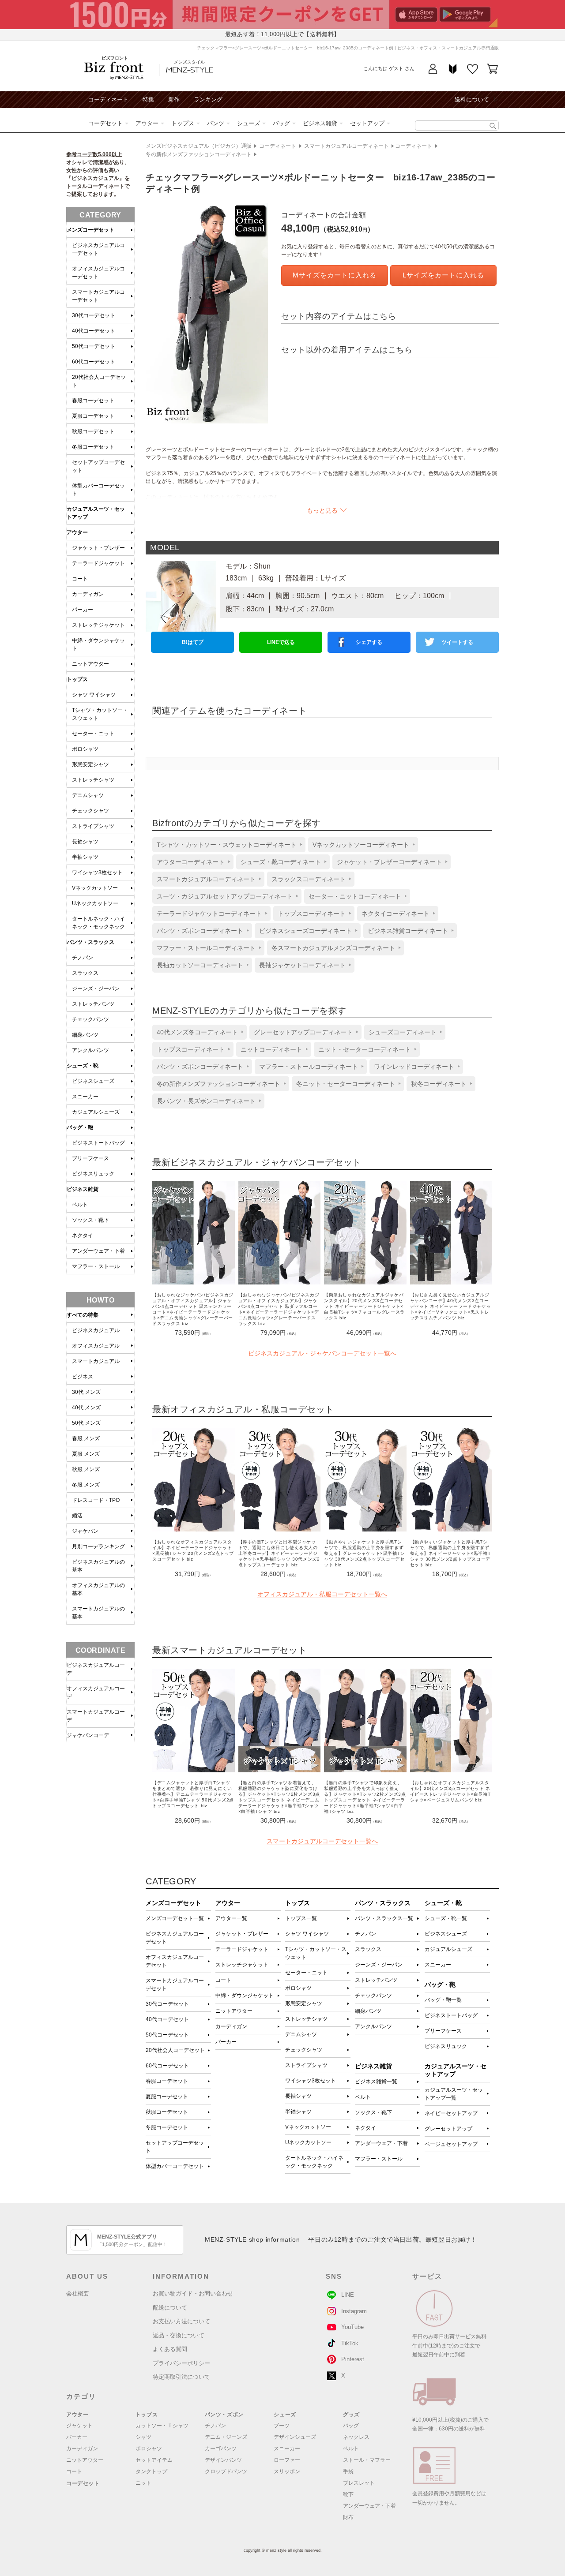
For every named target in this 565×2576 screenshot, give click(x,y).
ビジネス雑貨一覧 (376, 2082)
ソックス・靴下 (373, 2112)
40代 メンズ (86, 1408)
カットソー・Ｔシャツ (162, 2426)
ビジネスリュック (446, 2046)
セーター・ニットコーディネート (355, 896)
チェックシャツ (304, 2050)
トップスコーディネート (312, 914)
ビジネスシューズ (446, 1934)
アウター (147, 123)
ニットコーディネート (271, 1049)
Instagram (354, 2311)
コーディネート (108, 99)
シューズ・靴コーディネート (281, 862)
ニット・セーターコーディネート (365, 1049)
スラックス (368, 1949)
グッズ (351, 2415)
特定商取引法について (181, 2377)
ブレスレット (359, 2483)
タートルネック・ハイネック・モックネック (314, 2162)
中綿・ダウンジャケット (245, 1996)
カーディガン (231, 2026)
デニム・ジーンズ (226, 2437)
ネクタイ (365, 2128)
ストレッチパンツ (376, 1980)
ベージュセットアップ (451, 2144)
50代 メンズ (86, 1423)
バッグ (281, 123)
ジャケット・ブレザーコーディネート (389, 862)
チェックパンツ (373, 1996)
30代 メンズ (86, 1392)
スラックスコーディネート (309, 879)
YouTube (352, 2327)
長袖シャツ (298, 2096)
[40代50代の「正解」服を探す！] (493, 126)
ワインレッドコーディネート (414, 1067)
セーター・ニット (306, 1973)
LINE (348, 2295)
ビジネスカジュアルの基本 (98, 1566)
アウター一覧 (231, 1918)
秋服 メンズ (86, 1469)
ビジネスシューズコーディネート (305, 931)
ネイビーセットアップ (451, 2113)
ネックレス (356, 2437)
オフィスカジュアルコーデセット (175, 1961)
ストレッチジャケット (242, 1965)
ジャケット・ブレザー (242, 1934)
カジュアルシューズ (448, 1949)
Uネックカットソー (308, 2142)
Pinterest (353, 2359)
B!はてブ (193, 642)
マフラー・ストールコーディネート (206, 948)
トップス (183, 123)
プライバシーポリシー (181, 2363)
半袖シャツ (298, 2112)
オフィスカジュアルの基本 (98, 1589)
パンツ (216, 123)
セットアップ (367, 123)
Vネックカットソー (308, 2127)
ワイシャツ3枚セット (311, 2081)
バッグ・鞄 (80, 1127)
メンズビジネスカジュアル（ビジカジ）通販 (199, 146)
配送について (170, 2308)
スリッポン (287, 2471)
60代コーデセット (167, 2066)
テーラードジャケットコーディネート (209, 914)
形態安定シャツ (304, 2003)
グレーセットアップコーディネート (303, 1032)
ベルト (363, 2097)
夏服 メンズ (86, 1454)
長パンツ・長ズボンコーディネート (206, 1101)
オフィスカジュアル (96, 1346)
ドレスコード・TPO (96, 1500)
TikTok (350, 2343)
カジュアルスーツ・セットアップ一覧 (454, 2094)
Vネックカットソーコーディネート (361, 845)
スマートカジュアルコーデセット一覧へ (322, 1841)
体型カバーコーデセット (175, 2166)
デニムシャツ (301, 2034)
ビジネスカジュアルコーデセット (175, 1938)
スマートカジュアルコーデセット (175, 1984)
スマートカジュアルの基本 (98, 1613)
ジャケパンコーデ (88, 1735)
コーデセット (105, 123)
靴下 (348, 2494)
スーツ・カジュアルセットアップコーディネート (225, 896)
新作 (174, 99)
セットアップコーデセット (175, 2147)
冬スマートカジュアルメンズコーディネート (333, 948)
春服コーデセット (167, 2081)
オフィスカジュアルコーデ (96, 1692)
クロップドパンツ (226, 2471)
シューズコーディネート (403, 1032)
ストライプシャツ (306, 2065)
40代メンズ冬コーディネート (197, 1032)
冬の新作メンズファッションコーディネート (199, 154)
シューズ (249, 123)
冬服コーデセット (167, 2127)
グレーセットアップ (448, 2129)
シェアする (369, 642)
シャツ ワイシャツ (307, 1934)
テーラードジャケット (242, 1949)
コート (223, 1980)
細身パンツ (368, 2011)
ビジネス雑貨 (320, 123)
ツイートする (457, 642)
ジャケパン (85, 1531)
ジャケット (79, 2426)
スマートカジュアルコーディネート (347, 146)
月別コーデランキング (98, 1546)
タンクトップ (151, 2471)
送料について (472, 99)
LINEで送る (281, 642)
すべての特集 (83, 1315)
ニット (143, 2483)
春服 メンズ (86, 1438)
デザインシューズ (295, 2437)
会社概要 (78, 2293)
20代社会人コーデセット (175, 2050)
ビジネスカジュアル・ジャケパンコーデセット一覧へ (322, 1353)
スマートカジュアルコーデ (96, 1716)
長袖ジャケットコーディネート (302, 965)
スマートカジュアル (96, 1361)
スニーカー (438, 1965)
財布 (348, 2517)
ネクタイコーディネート (395, 914)
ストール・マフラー (367, 2460)
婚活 (77, 1516)
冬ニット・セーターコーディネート (346, 1084)
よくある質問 (170, 2349)
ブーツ (282, 2426)
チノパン (365, 1934)
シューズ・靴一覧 (446, 1918)
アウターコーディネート (191, 862)
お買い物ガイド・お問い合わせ (193, 2293)
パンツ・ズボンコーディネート (200, 931)
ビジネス (83, 1377)
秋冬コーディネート (439, 1084)
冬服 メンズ (86, 1485)
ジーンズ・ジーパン (379, 1965)
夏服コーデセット (167, 2097)
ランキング (208, 99)
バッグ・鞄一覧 (443, 2000)
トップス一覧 (301, 1918)
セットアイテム (154, 2460)
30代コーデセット (167, 2004)
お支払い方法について (181, 2321)
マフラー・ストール (379, 2159)
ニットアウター (234, 2011)
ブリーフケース (443, 2031)
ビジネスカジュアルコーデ (96, 1669)
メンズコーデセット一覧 (175, 1918)
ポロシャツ (298, 1988)
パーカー (226, 2042)
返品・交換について (179, 2335)
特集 (148, 99)
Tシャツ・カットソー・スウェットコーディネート (227, 845)
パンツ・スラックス (90, 942)
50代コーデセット (167, 2035)
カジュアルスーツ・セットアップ (96, 513)
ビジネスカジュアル (96, 1330)
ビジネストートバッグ (451, 2015)
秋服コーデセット (167, 2112)
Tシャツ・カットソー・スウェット (316, 1953)
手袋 (348, 2471)
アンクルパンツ (373, 2026)
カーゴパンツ (221, 2449)
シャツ (143, 2437)
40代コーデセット (167, 2019)
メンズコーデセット (90, 230)
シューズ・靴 (83, 1066)
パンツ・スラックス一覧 (384, 1918)
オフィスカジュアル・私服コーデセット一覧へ (322, 1594)
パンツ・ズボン (224, 2415)
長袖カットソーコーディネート (200, 965)
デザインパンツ (223, 2460)
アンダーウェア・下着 (381, 2143)
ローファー (287, 2460)
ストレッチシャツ (306, 2019)
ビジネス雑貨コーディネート (408, 931)
